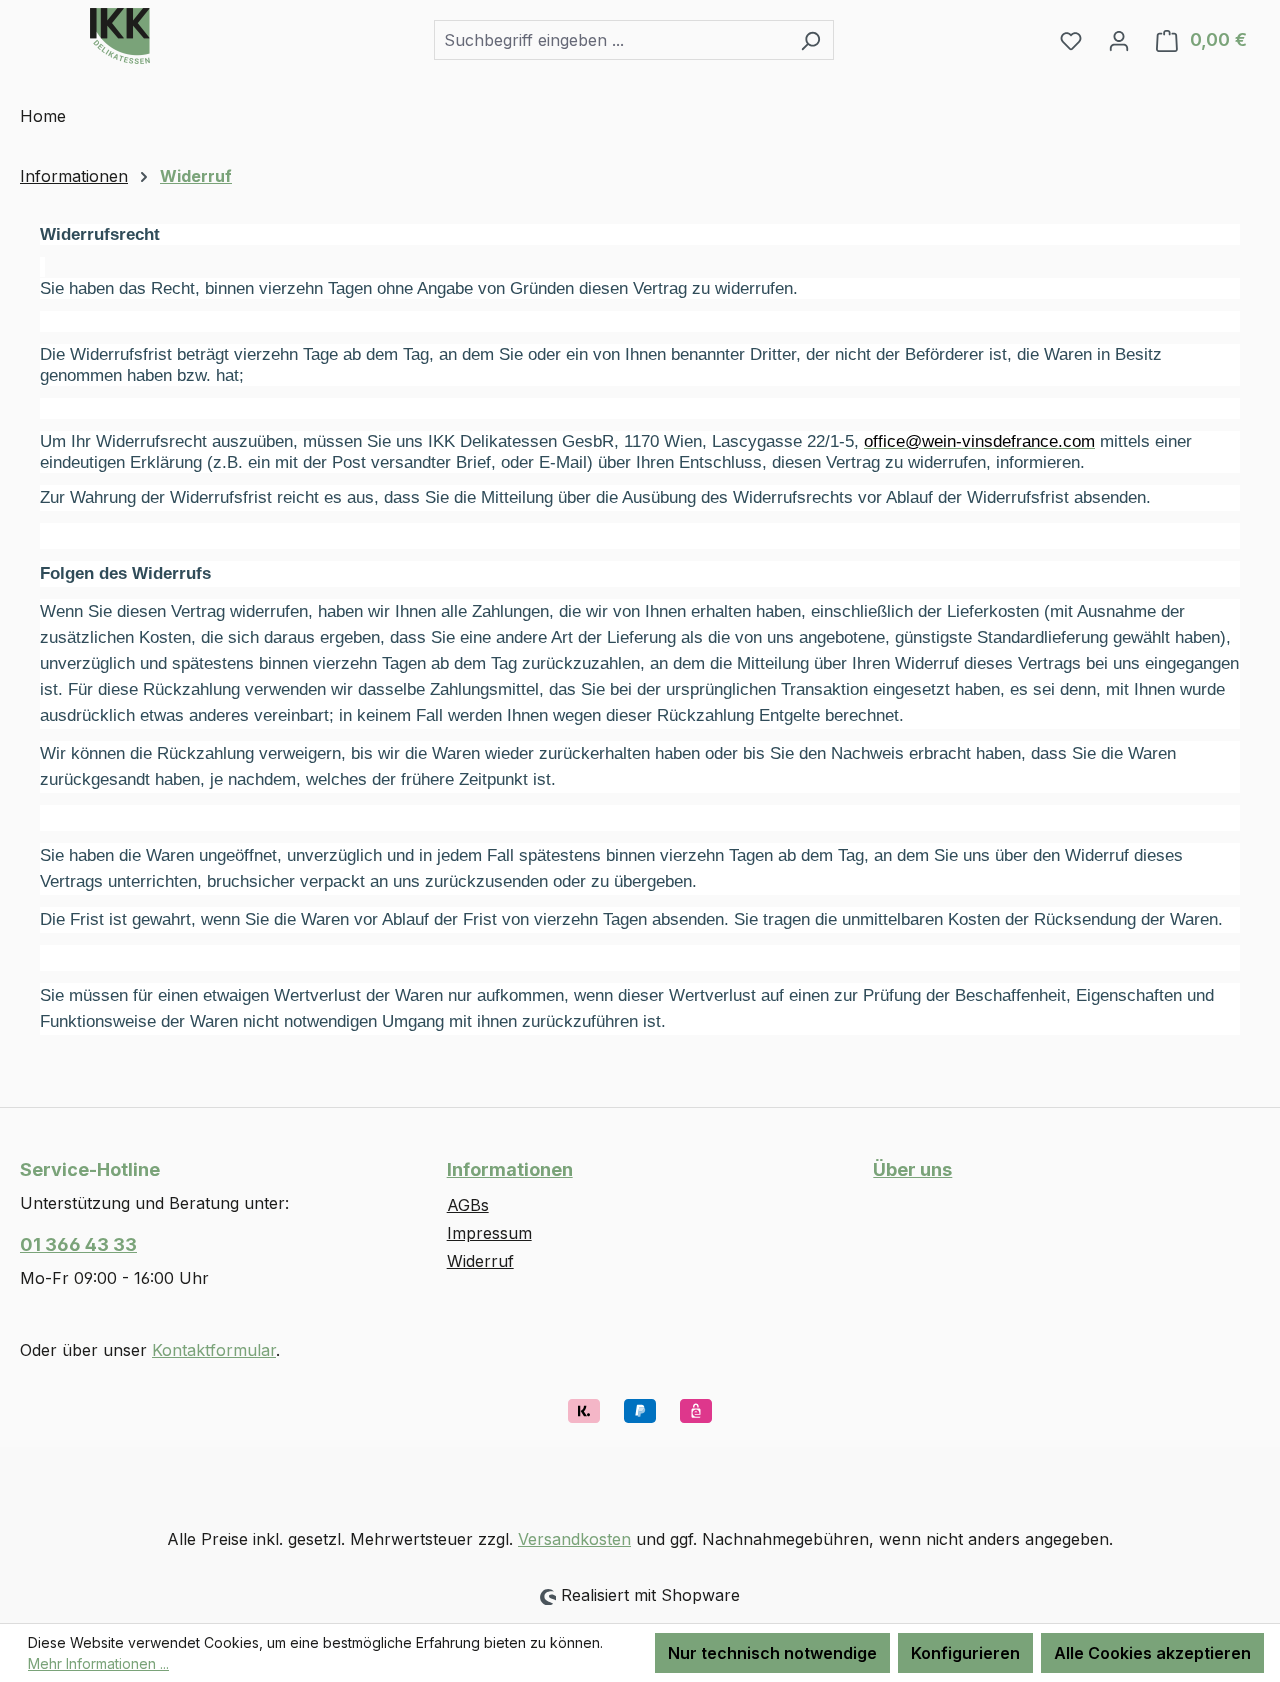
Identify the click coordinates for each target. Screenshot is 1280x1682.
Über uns (912, 1169)
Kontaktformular (214, 1350)
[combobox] (611, 40)
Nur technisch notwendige (772, 1653)
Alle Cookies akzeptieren (1152, 1653)
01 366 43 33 (78, 1244)
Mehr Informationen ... (98, 1663)
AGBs (468, 1205)
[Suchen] (810, 40)
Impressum (489, 1233)
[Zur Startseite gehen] (120, 36)
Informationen (510, 1169)
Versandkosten (574, 1539)
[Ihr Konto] (1119, 40)
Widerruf (480, 1261)
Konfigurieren (965, 1653)
